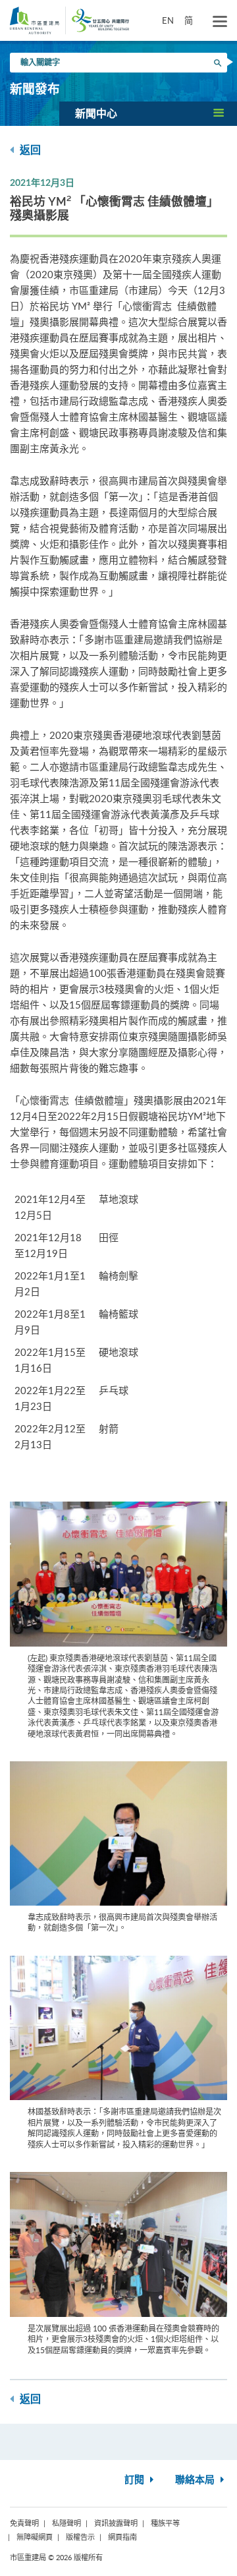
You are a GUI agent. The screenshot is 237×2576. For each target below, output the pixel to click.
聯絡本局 (196, 2480)
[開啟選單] (220, 22)
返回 (29, 150)
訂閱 (136, 2480)
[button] (148, 113)
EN (168, 20)
